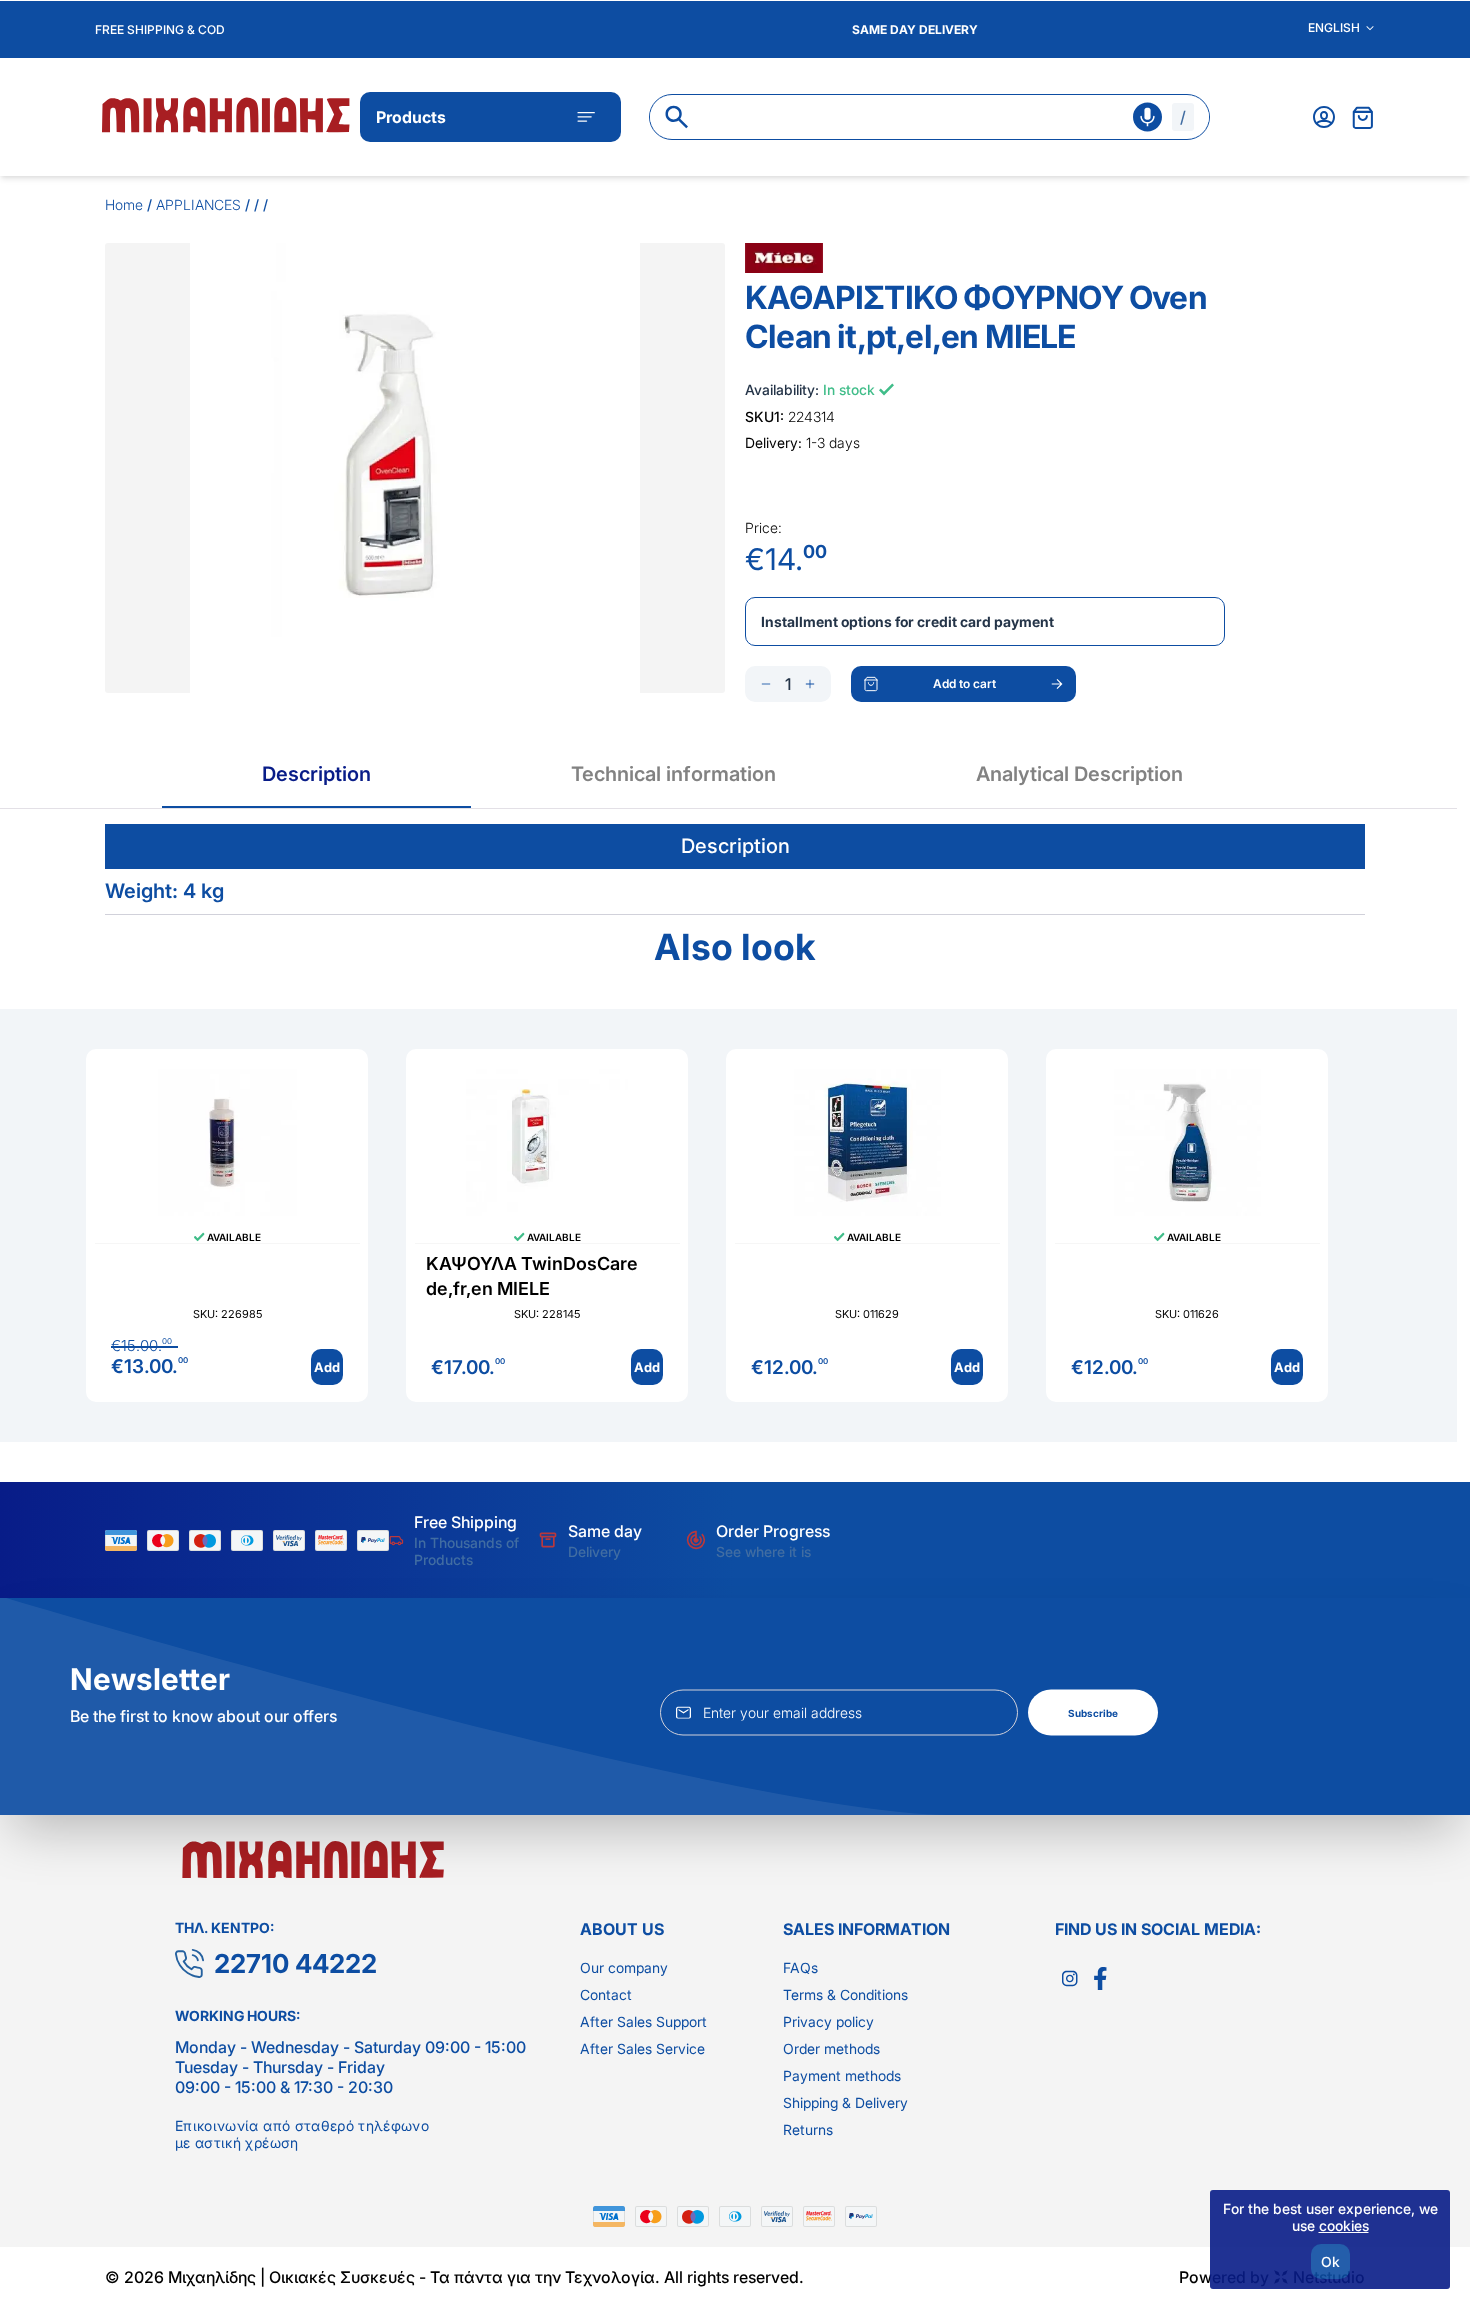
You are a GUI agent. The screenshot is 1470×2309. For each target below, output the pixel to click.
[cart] (1363, 117)
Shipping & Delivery (845, 2102)
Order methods (831, 2048)
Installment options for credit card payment (907, 621)
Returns (808, 2129)
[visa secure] (294, 1540)
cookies (1344, 2225)
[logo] (227, 113)
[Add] (810, 684)
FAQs (800, 1967)
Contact (606, 1994)
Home (124, 204)
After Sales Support (643, 2021)
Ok (1330, 2261)
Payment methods (842, 2075)
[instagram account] (1070, 1979)
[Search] (677, 117)
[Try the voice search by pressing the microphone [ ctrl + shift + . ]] (1147, 117)
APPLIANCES (198, 204)
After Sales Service (642, 2048)
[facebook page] (1100, 1979)
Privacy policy (828, 2021)
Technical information (673, 774)
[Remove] (766, 684)
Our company (624, 1967)
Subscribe (1093, 1713)
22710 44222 (295, 1963)
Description (316, 774)
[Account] (1324, 117)
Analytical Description (1079, 774)
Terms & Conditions (845, 1994)
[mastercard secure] (336, 1540)
